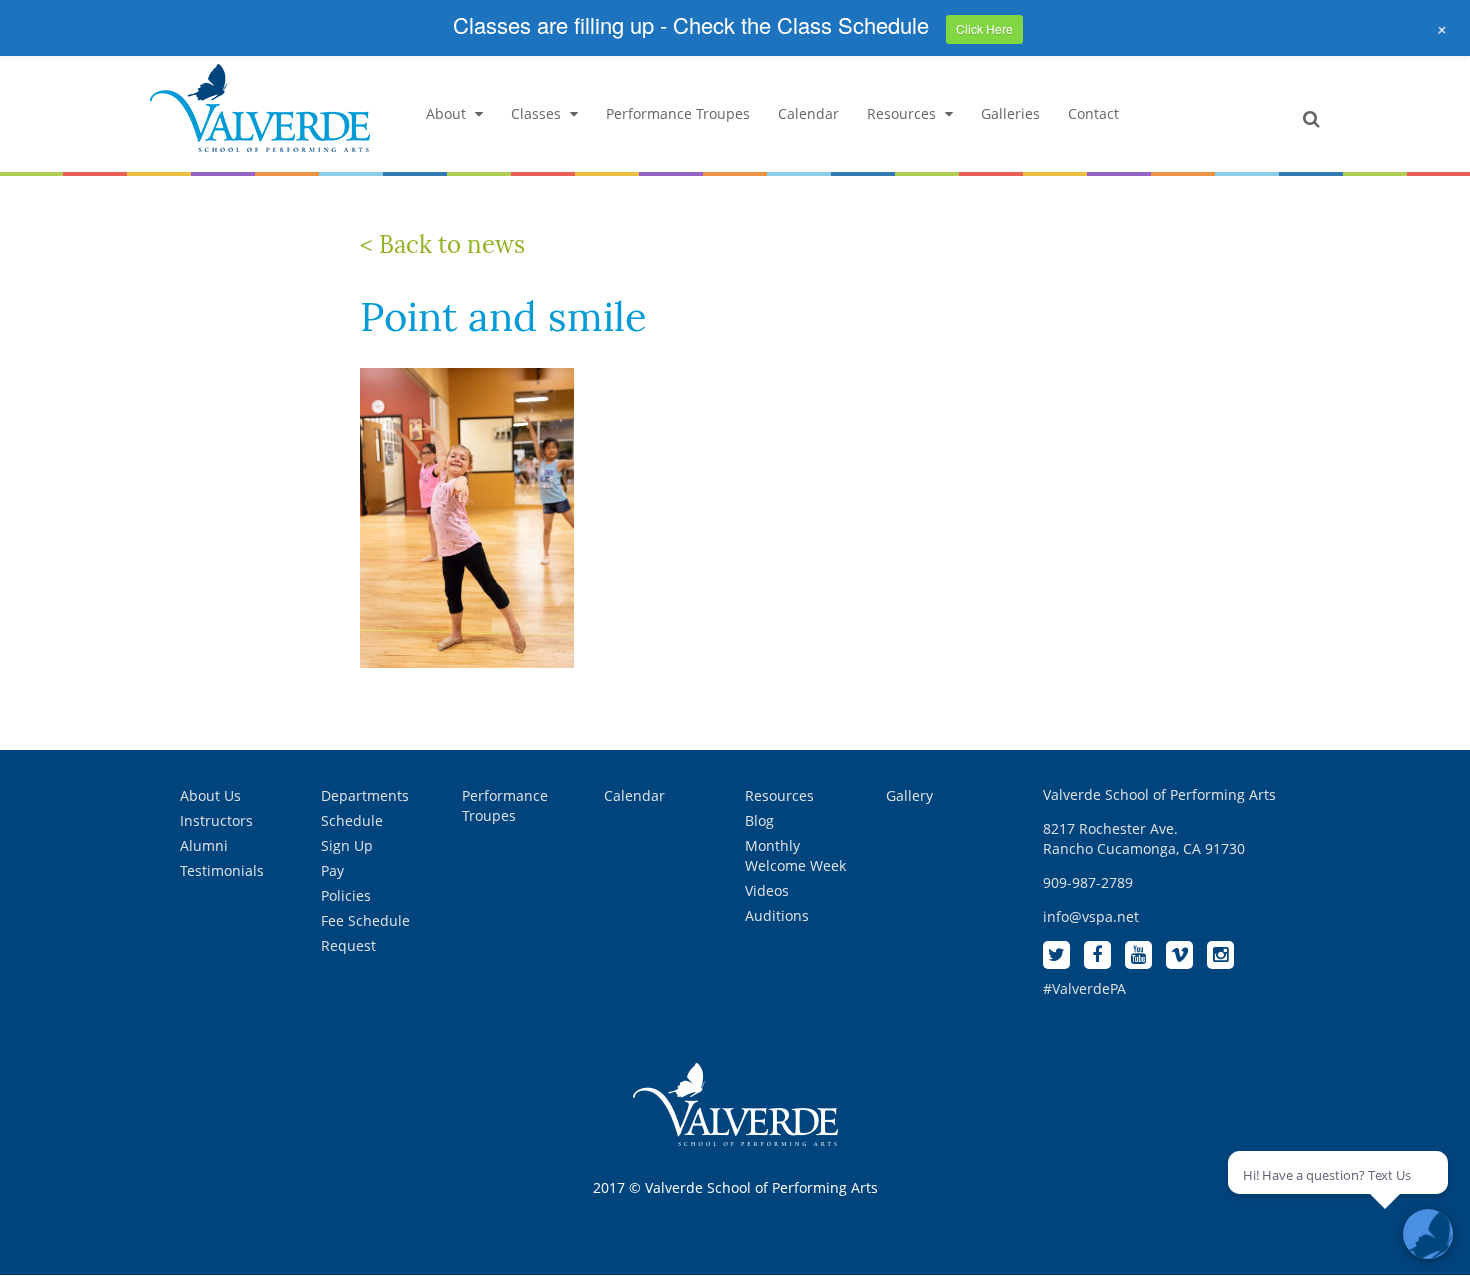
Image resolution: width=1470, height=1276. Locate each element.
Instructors (216, 820)
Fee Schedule (365, 920)
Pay (332, 870)
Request (348, 945)
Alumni (204, 845)
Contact (1093, 113)
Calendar (808, 113)
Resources (901, 113)
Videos (767, 890)
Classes (536, 113)
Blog (759, 820)
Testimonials (222, 870)
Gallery (909, 795)
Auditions (777, 915)
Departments (365, 795)
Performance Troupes (678, 113)
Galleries (1010, 113)
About (446, 113)
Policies (346, 895)
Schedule (352, 820)
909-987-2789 (1088, 882)
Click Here (984, 28)
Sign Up (347, 845)
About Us (210, 795)
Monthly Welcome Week (795, 855)
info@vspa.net (1091, 916)
